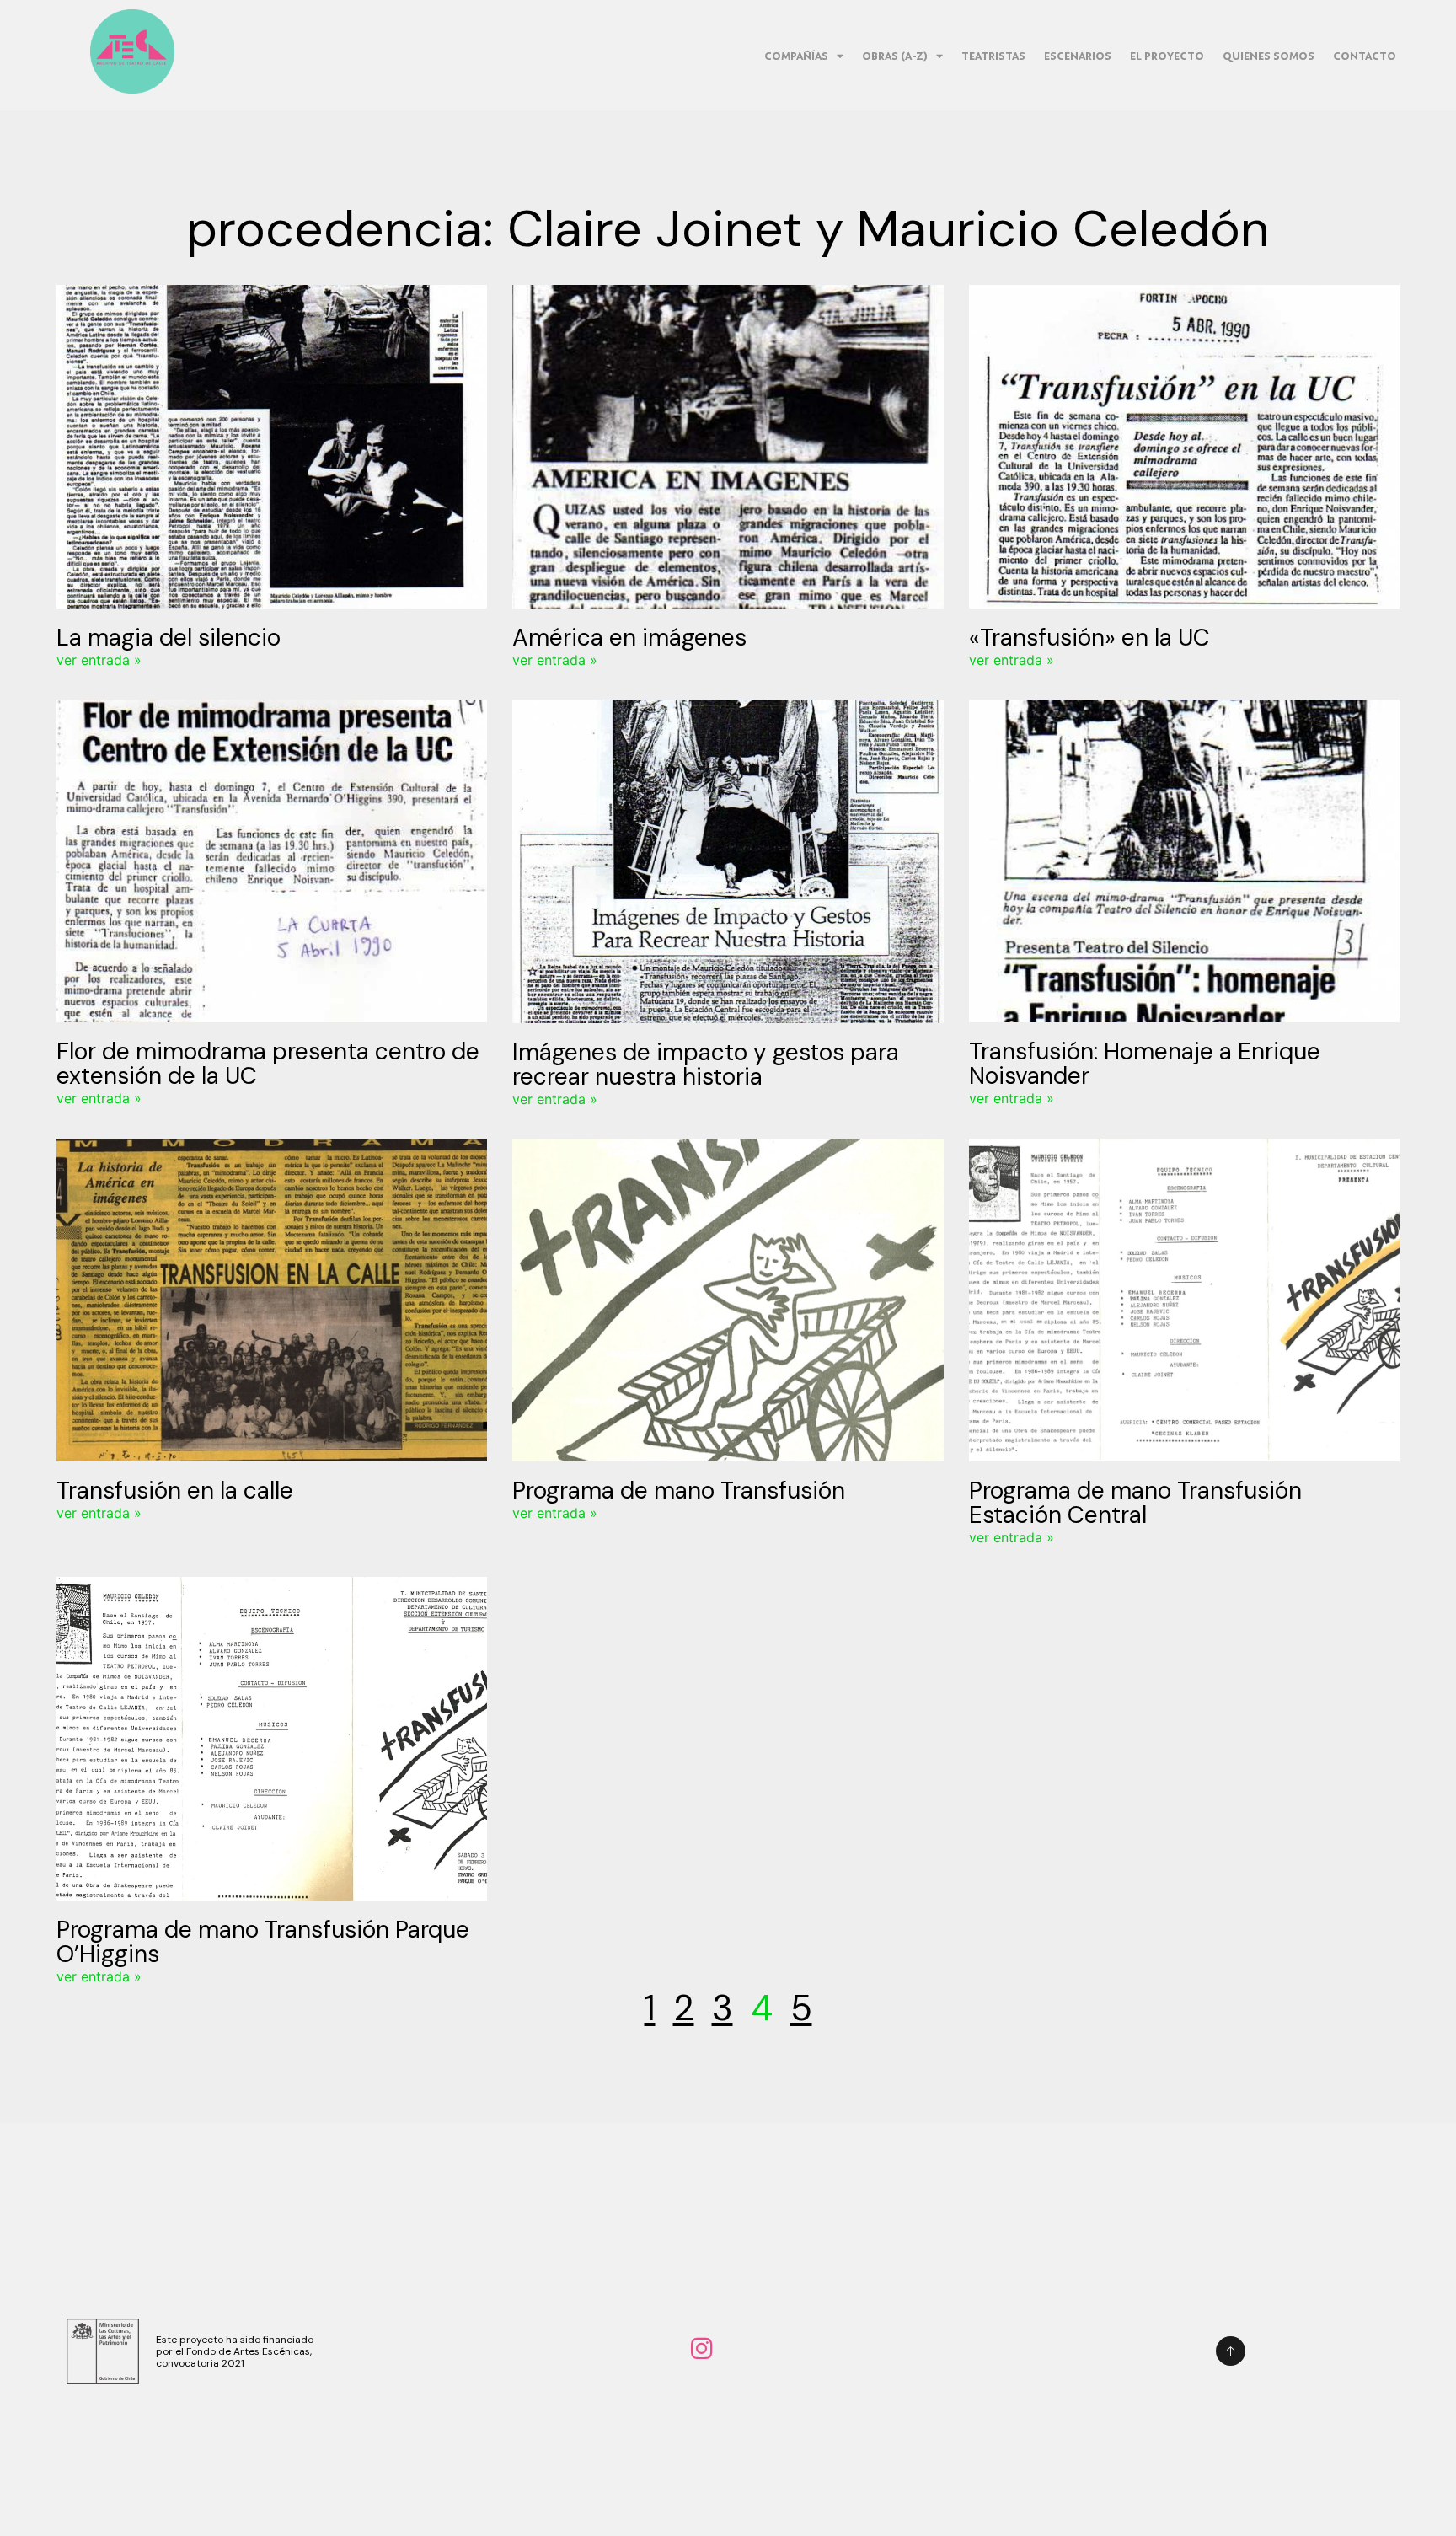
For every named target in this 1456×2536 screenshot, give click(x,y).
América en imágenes (629, 638)
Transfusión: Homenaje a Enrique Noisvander (1145, 1064)
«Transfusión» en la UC (1089, 638)
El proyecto (1167, 56)
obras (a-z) (895, 56)
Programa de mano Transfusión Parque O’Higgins (263, 1942)
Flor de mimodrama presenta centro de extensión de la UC (268, 1064)
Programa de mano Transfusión (679, 1491)
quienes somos (1269, 56)
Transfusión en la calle (175, 1491)
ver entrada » (99, 660)
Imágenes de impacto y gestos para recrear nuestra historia (706, 1064)
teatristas (993, 56)
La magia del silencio (169, 638)
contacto (1365, 56)
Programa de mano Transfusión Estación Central (1135, 1503)
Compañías (796, 56)
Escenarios (1078, 56)
